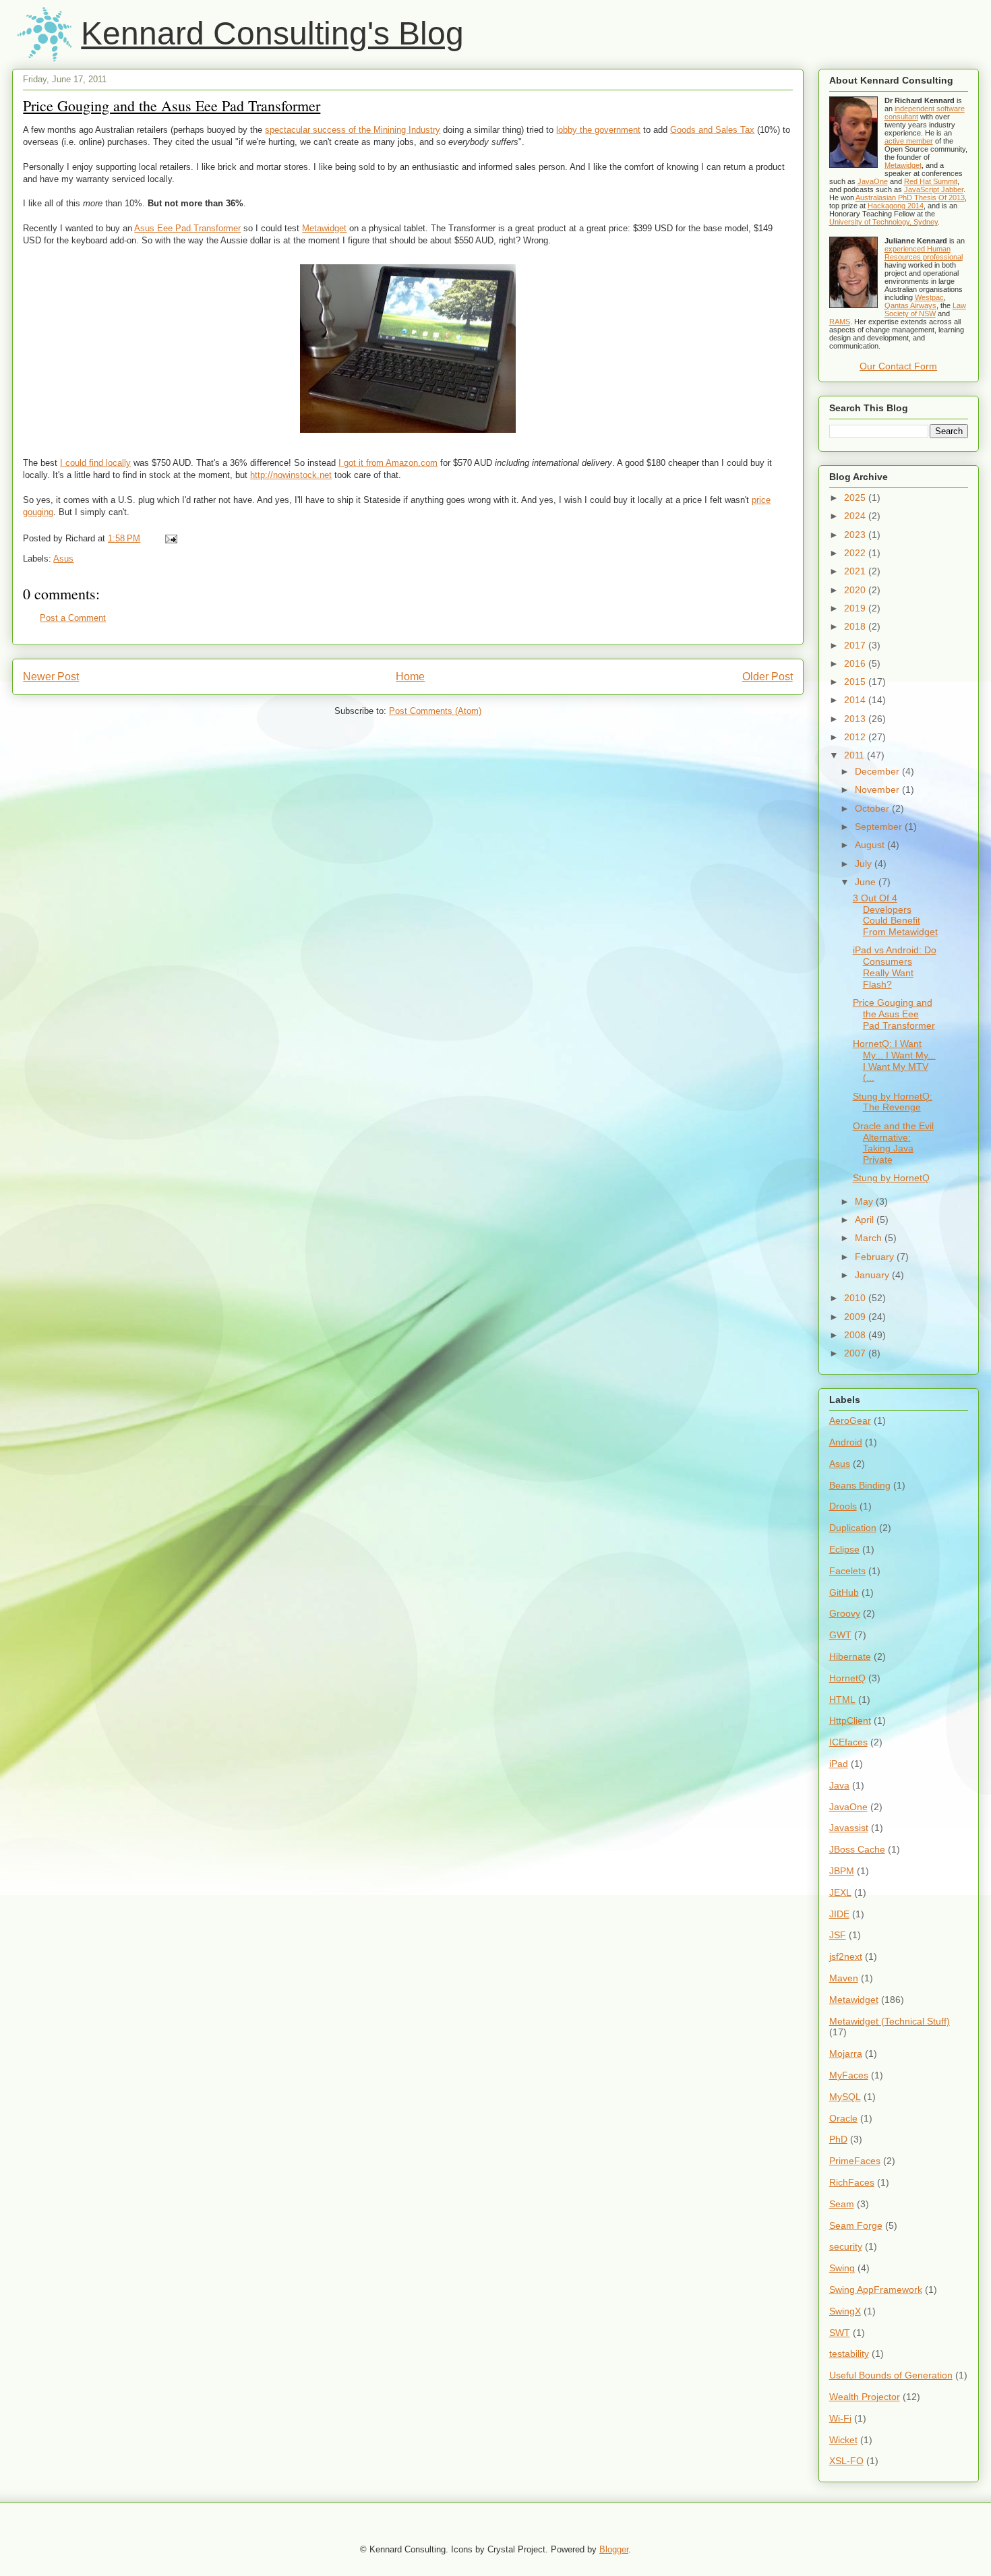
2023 (856, 535)
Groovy (845, 1613)
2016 (856, 663)
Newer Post (51, 677)
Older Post (768, 677)
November (878, 789)
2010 (856, 1298)
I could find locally (95, 463)
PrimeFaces (855, 2161)
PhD (838, 2139)
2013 (856, 719)
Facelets (847, 1571)
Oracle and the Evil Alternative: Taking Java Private (893, 1143)
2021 (856, 571)
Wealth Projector (865, 2397)
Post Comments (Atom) (435, 711)
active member (909, 141)
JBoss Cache (857, 1849)
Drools (843, 1506)
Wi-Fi (840, 2418)
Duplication (853, 1528)
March (870, 1238)
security (846, 2246)
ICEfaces (848, 1742)
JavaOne (873, 181)
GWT (840, 1635)
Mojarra (846, 2054)
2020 (856, 590)
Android (846, 1442)
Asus (63, 559)
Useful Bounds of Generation (891, 2375)
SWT (840, 2333)
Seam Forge (856, 2225)
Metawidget (324, 228)
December (878, 771)
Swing (842, 2268)
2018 (856, 626)
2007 (856, 1353)
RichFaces (852, 2182)
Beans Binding (860, 1485)
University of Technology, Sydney (883, 222)
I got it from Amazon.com (388, 463)
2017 (856, 645)
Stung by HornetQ (891, 1178)
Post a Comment (73, 618)
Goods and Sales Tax (712, 130)
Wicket (843, 2440)
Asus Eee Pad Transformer (187, 228)
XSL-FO (846, 2461)
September (880, 827)
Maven (844, 1978)
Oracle (843, 2118)
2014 (856, 700)
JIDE (839, 1914)
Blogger (614, 2549)
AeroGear (850, 1420)
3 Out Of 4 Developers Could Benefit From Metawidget (895, 915)
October (873, 808)
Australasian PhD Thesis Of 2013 (910, 198)
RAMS (840, 322)
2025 (856, 498)
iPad (839, 1764)
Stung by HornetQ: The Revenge (893, 1102)
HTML (842, 1700)
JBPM (842, 1871)
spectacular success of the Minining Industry (353, 130)
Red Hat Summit (931, 181)
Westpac (929, 297)
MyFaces (849, 2075)
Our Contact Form (898, 366)
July (865, 864)
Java (839, 1785)
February (876, 1257)
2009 (856, 1317)
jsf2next (846, 1956)
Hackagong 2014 (896, 206)
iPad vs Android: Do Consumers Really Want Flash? (895, 967)
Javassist (849, 1828)
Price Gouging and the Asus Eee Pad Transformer (172, 106)
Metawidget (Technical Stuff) (890, 2021)
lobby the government (598, 130)
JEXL (840, 1892)
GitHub (844, 1592)
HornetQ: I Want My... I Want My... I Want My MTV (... (894, 1060)
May (865, 1201)
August (871, 845)
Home (410, 677)
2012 (856, 737)
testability (849, 2354)
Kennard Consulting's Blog (272, 33)
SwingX (845, 2311)
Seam (842, 2204)
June (867, 882)
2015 (856, 682)
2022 (856, 553)
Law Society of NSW (925, 309)
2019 (856, 608)
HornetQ (847, 1678)
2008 (856, 1335)
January (873, 1275)
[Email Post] (169, 538)
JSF (838, 1935)
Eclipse (844, 1549)
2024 (856, 516)
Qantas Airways (910, 305)
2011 (855, 755)
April (866, 1220)
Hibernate (850, 1656)
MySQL (845, 2097)
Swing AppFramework (876, 2289)
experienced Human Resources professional (924, 253)
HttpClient (850, 1720)
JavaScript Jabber (934, 189)
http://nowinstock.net (291, 475)
